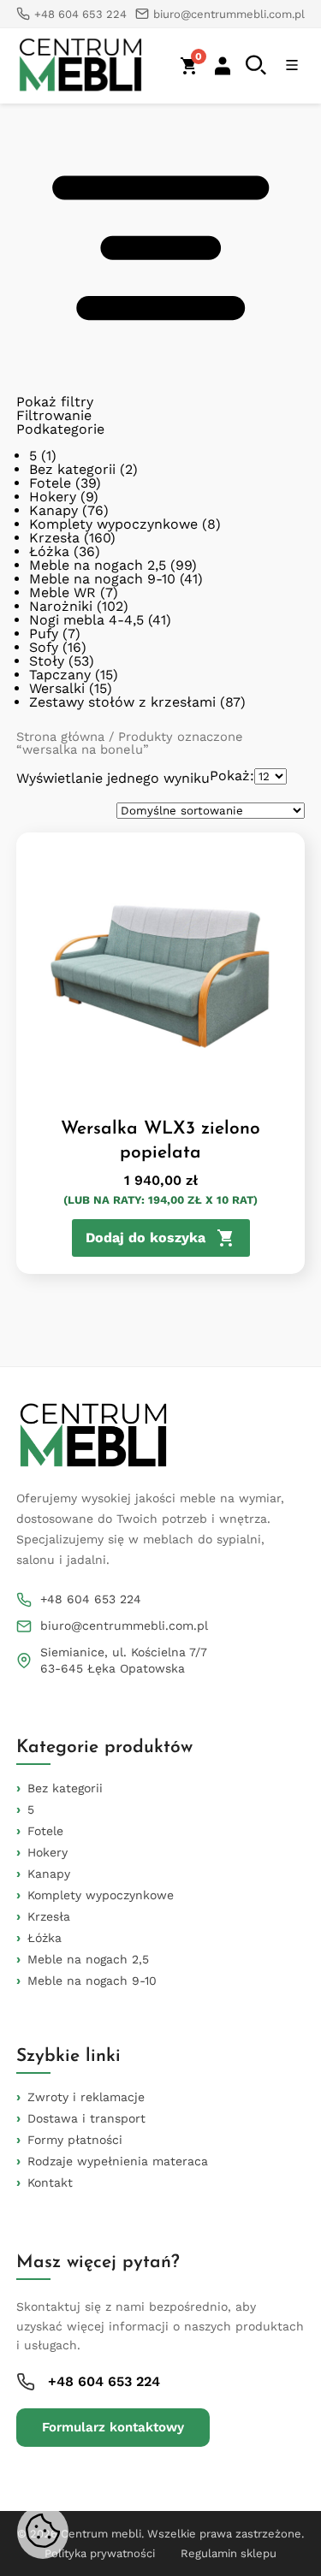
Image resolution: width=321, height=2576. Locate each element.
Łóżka (49, 551)
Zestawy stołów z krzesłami (122, 702)
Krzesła (54, 538)
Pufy (44, 634)
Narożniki (61, 606)
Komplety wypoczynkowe (113, 524)
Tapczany (60, 675)
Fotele (50, 483)
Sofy (44, 647)
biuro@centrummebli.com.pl (124, 1626)
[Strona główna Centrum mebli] (80, 66)
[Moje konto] (223, 66)
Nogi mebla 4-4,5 (86, 620)
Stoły (47, 661)
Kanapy (53, 510)
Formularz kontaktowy (113, 2427)
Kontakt (50, 2182)
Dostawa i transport (86, 2118)
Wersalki (57, 688)
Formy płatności (75, 2140)
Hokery (53, 497)
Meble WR (62, 592)
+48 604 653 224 (91, 1599)
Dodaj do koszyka (146, 1238)
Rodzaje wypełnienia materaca (118, 2161)
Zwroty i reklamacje (86, 2097)
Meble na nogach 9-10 (102, 579)
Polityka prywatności (100, 2553)
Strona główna (60, 737)
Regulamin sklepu (229, 2553)
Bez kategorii (72, 469)
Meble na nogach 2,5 (98, 565)
